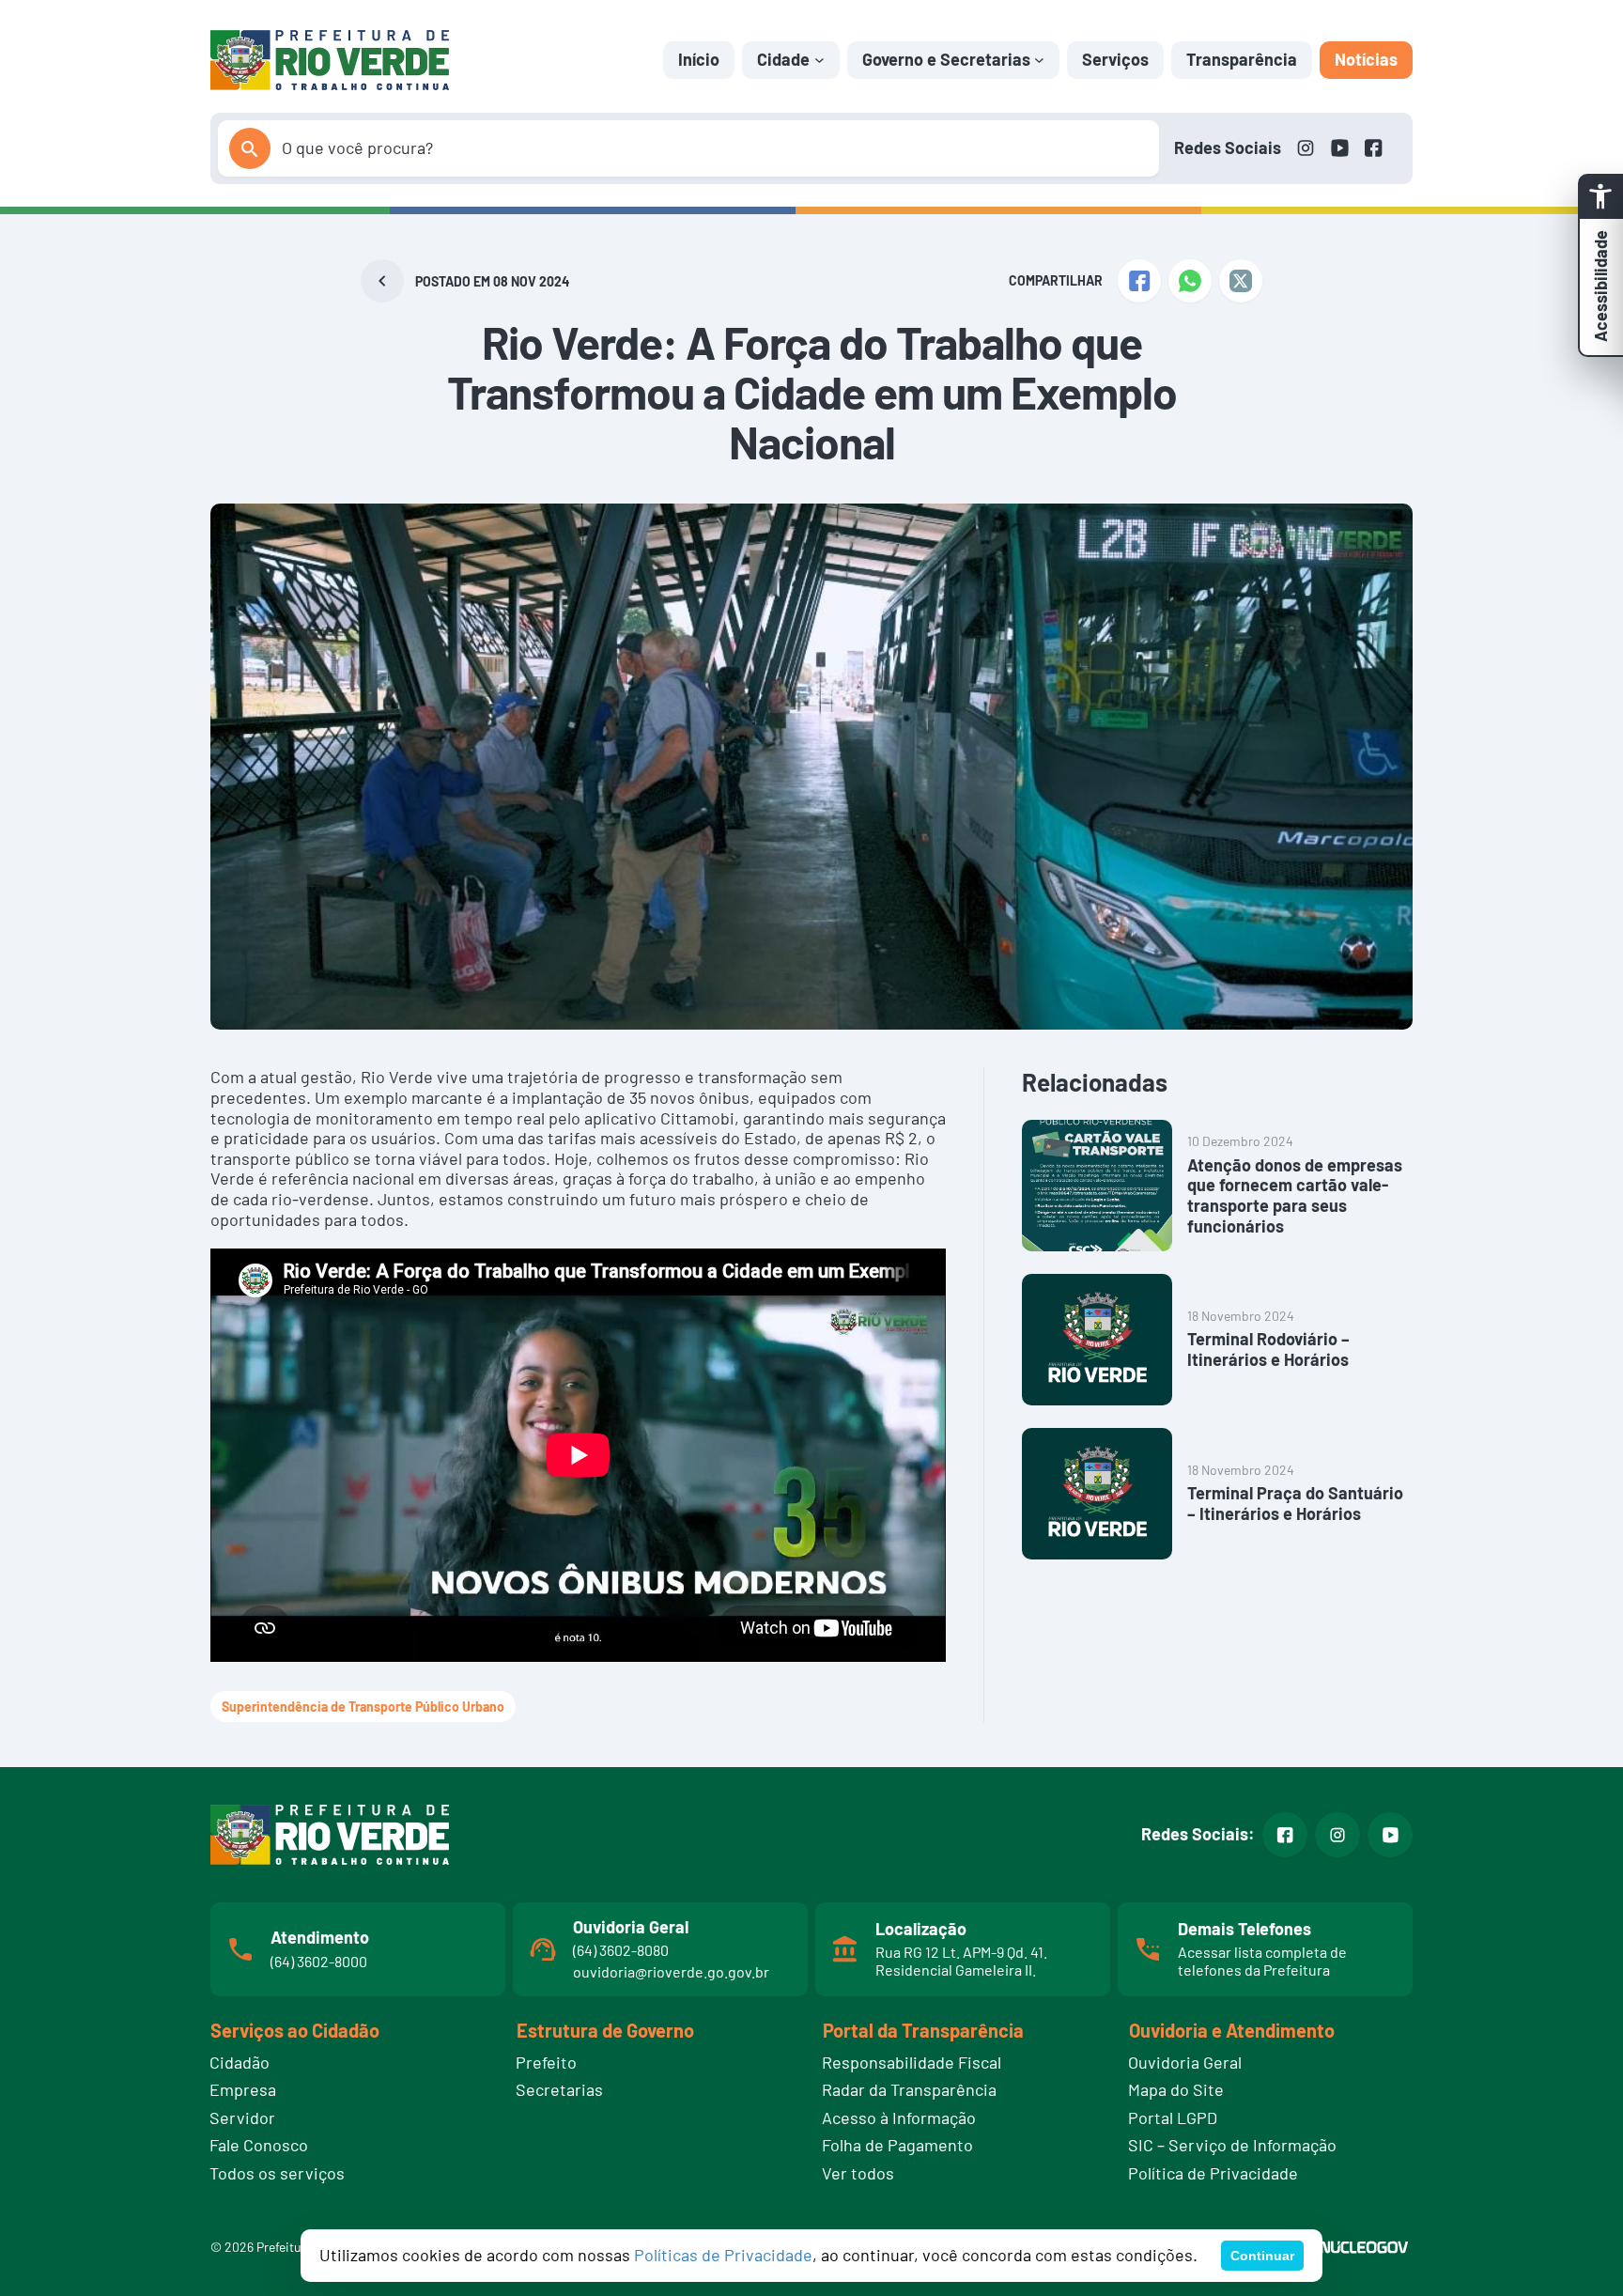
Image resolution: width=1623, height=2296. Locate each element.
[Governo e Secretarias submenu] (1039, 60)
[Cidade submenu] (819, 60)
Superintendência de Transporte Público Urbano (363, 1706)
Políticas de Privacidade (723, 2255)
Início (699, 59)
